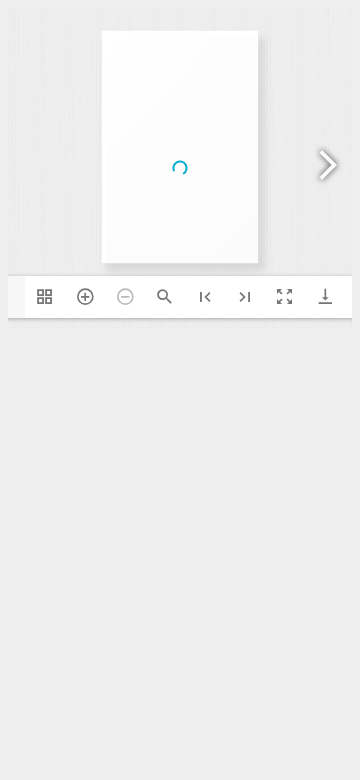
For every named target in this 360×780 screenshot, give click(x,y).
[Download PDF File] (325, 297)
